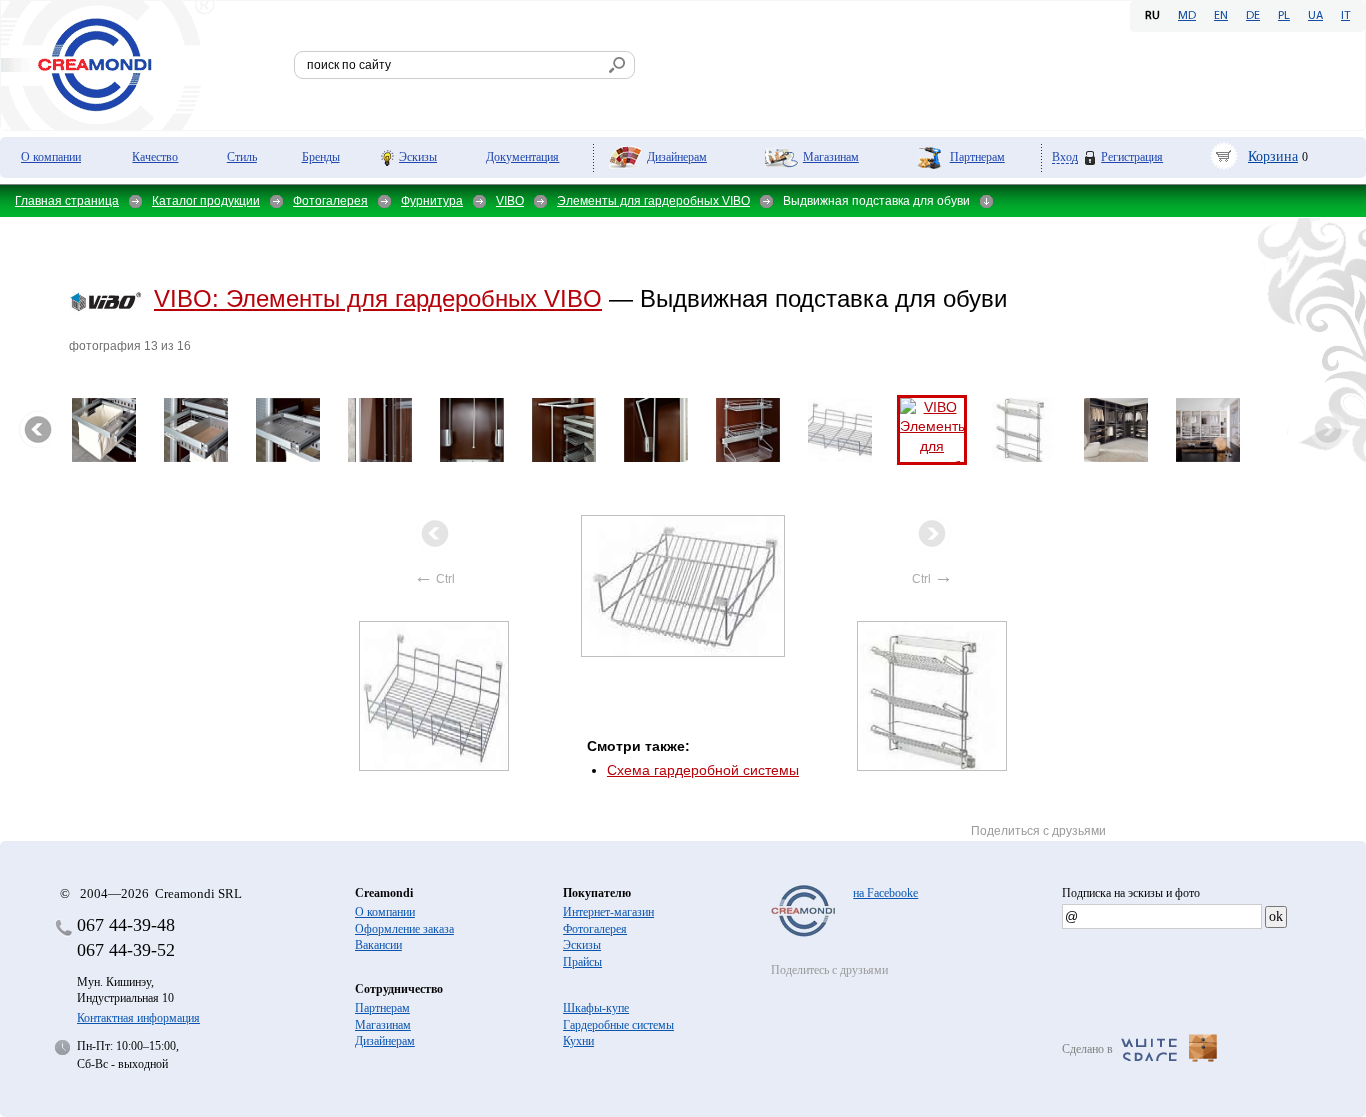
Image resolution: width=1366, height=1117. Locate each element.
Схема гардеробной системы (703, 770)
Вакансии (378, 945)
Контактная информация (138, 1018)
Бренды (321, 157)
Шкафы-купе (596, 1008)
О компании (51, 157)
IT (1345, 16)
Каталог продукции (206, 201)
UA (1315, 16)
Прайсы (582, 962)
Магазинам (831, 157)
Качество (155, 157)
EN (1221, 16)
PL (1284, 16)
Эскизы (418, 157)
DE (1253, 16)
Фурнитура (432, 201)
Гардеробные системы (618, 1025)
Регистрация (1132, 157)
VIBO (510, 201)
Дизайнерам (677, 157)
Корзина (1273, 156)
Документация (522, 157)
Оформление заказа (404, 929)
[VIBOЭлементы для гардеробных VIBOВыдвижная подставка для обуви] (684, 586)
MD (1187, 16)
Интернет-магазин (608, 912)
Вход (1065, 157)
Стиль (242, 157)
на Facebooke (885, 893)
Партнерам (977, 157)
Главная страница (67, 201)
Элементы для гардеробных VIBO (653, 201)
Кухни (578, 1041)
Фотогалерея (330, 201)
